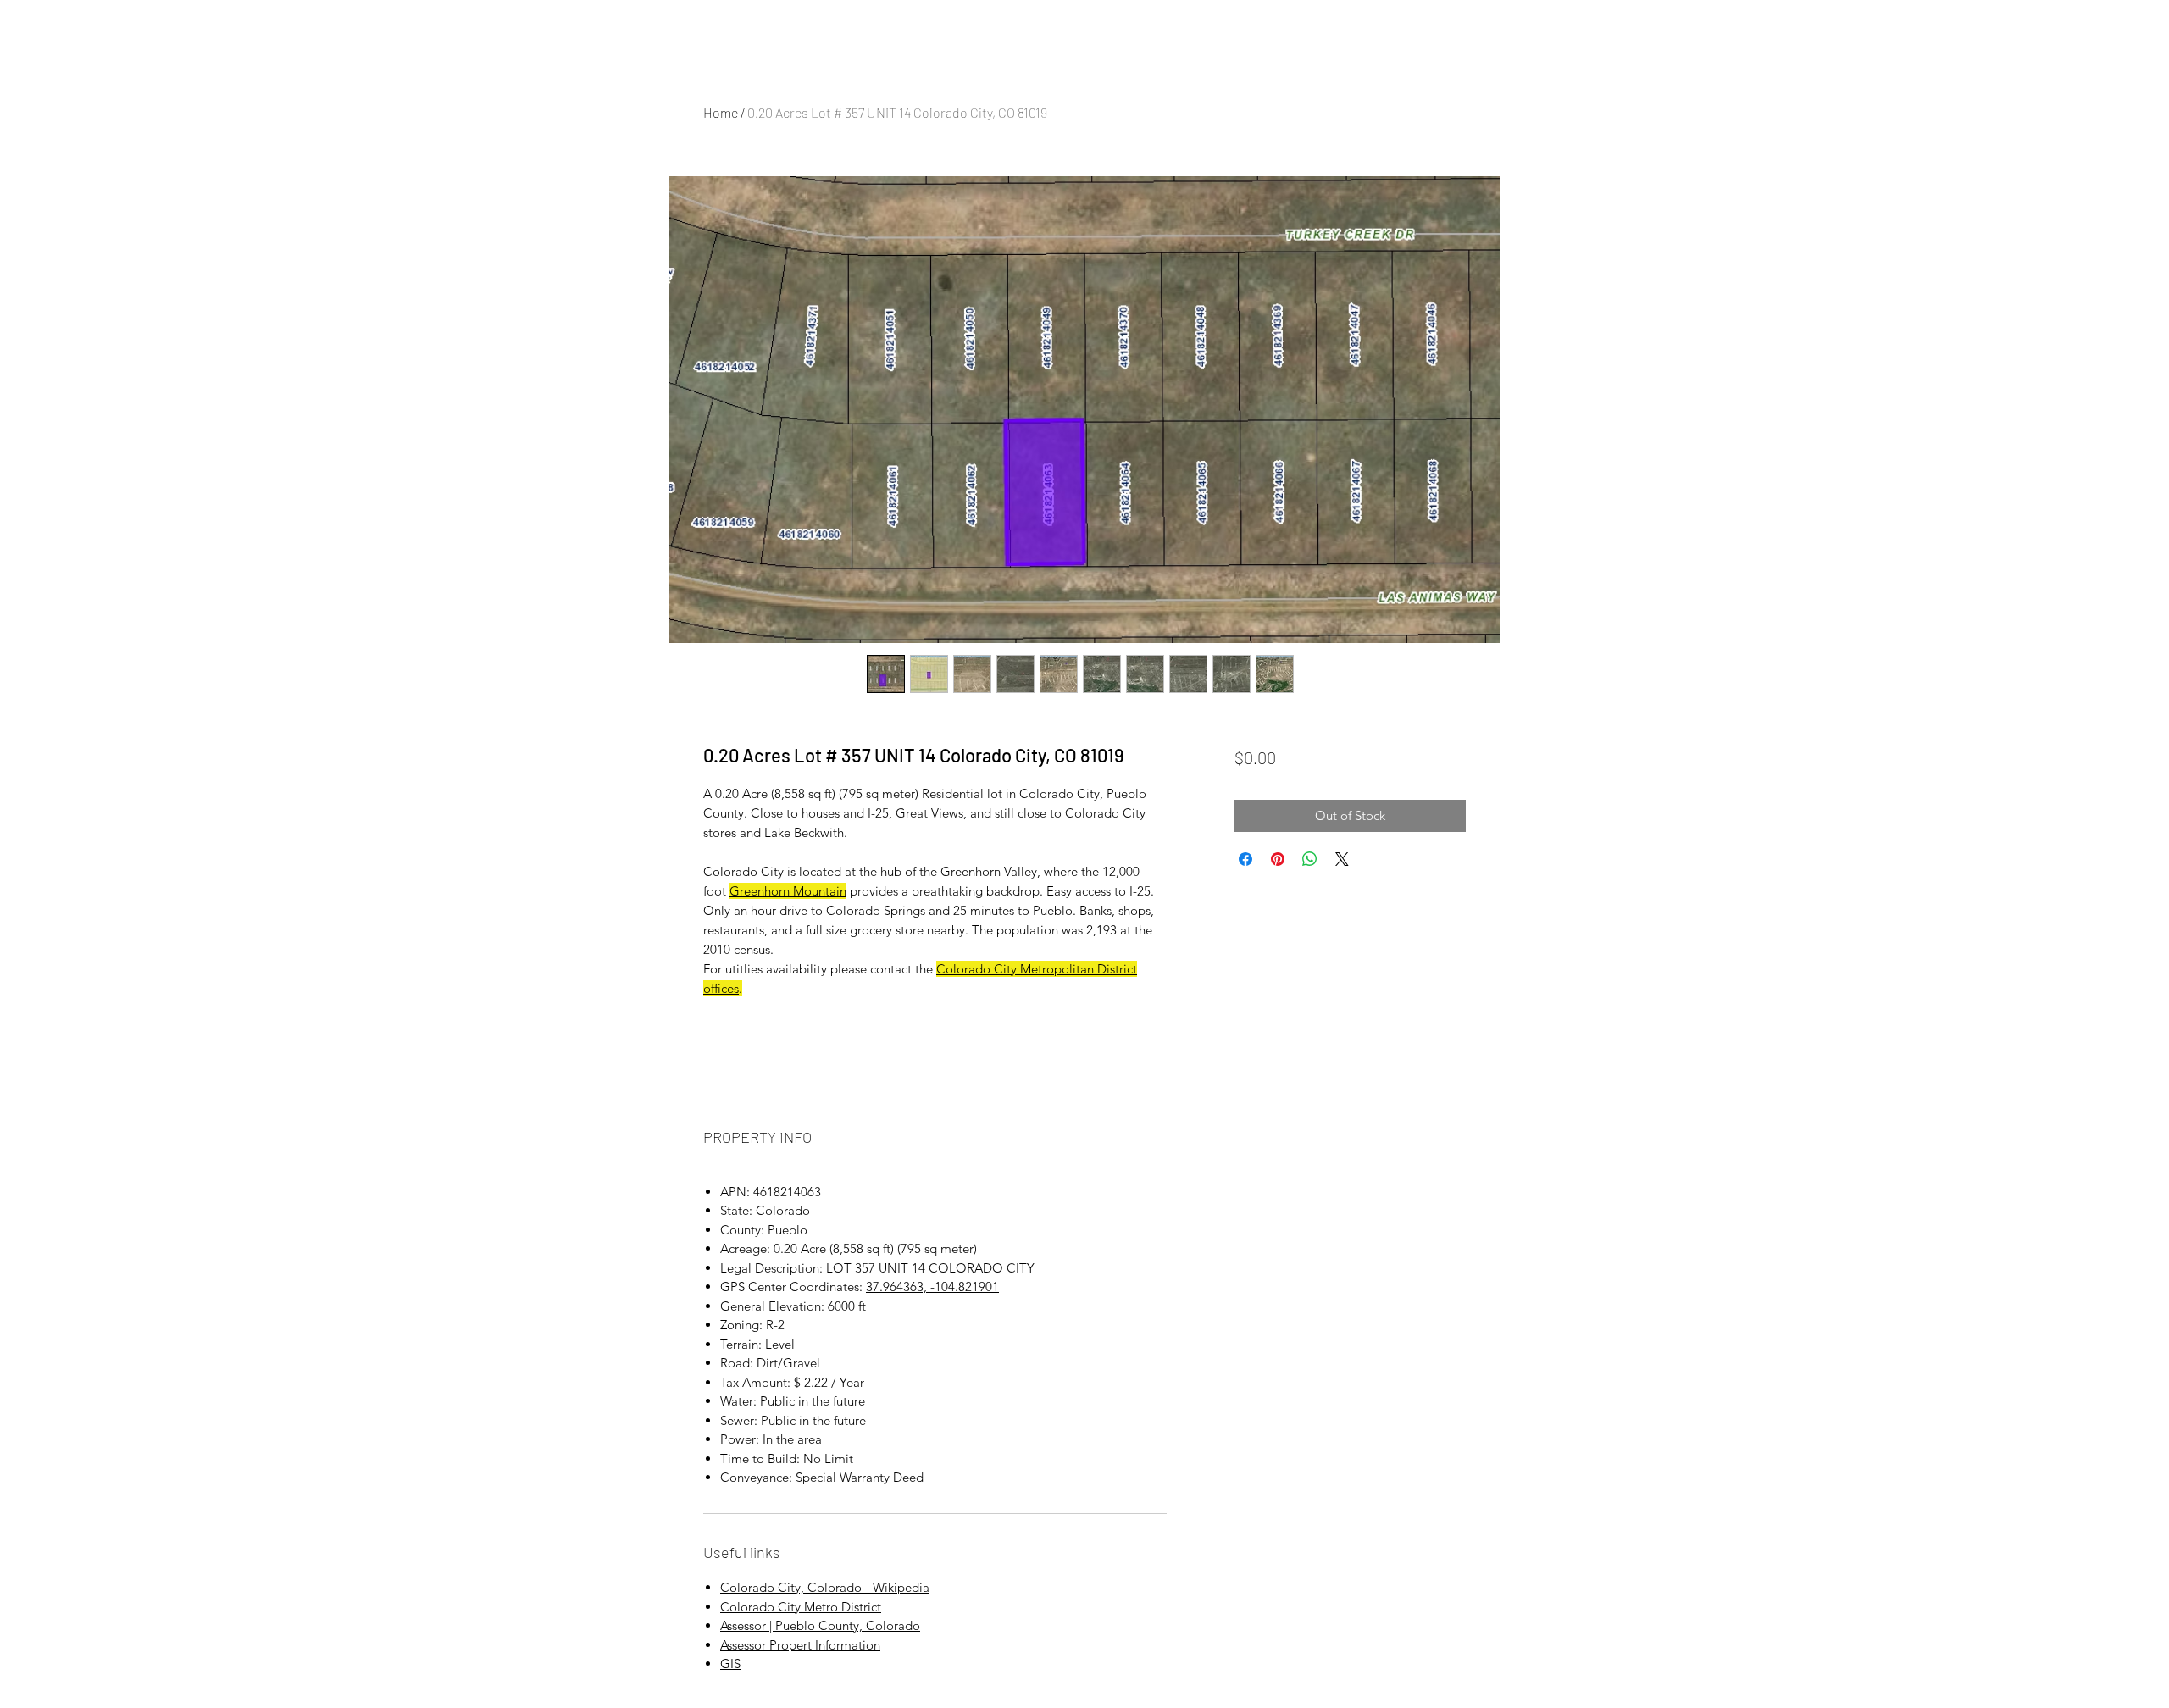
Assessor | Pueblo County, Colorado (820, 1625)
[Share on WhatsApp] (1310, 859)
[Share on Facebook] (1245, 859)
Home (721, 112)
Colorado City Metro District (801, 1607)
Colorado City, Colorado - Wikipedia (825, 1587)
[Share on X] (1342, 859)
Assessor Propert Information (800, 1645)
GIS (730, 1664)
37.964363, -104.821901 (932, 1287)
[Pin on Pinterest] (1278, 859)
